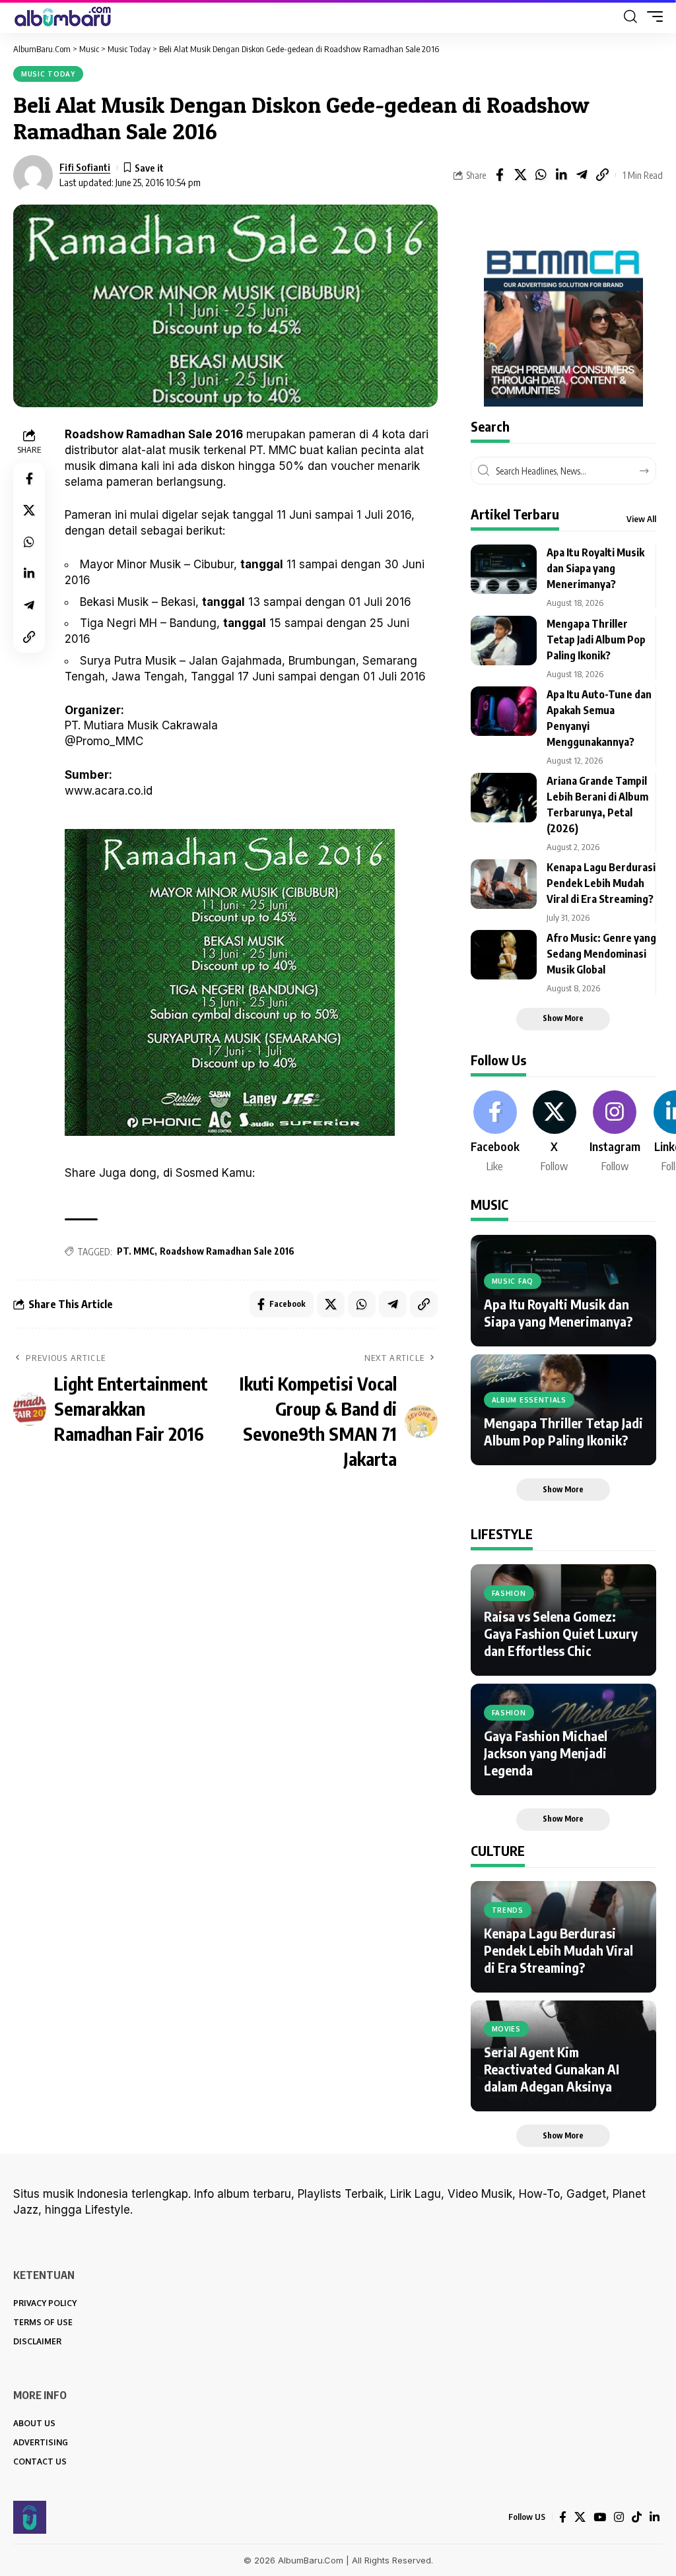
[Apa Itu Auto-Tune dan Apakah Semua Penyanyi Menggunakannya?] (504, 711)
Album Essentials (529, 1400)
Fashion (509, 1593)
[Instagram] (615, 1133)
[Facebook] (495, 1133)
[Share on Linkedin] (561, 175)
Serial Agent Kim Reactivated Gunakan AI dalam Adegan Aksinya (552, 2069)
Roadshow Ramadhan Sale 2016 (227, 1251)
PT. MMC (136, 1251)
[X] (555, 1133)
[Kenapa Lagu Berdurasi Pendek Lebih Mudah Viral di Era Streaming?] (504, 884)
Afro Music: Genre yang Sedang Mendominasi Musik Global (601, 954)
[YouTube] (600, 2517)
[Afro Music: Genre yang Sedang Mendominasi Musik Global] (504, 955)
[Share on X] (520, 175)
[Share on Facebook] (500, 175)
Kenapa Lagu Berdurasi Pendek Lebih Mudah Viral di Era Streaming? (601, 883)
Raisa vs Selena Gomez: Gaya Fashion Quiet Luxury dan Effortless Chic (561, 1633)
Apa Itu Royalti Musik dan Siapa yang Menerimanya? (595, 568)
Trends (508, 1910)
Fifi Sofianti (85, 167)
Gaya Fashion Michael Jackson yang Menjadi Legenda (546, 1753)
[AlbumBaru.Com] (63, 17)
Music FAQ (513, 1281)
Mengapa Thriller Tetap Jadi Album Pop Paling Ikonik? (596, 640)
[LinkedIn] (655, 2517)
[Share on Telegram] (582, 175)
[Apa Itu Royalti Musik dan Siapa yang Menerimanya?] (504, 569)
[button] (630, 17)
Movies (506, 2029)
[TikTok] (637, 2517)
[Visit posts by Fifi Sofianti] (33, 175)
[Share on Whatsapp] (541, 175)
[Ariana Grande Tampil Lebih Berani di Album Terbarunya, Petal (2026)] (504, 798)
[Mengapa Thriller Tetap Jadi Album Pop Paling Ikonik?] (504, 641)
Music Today (48, 74)
